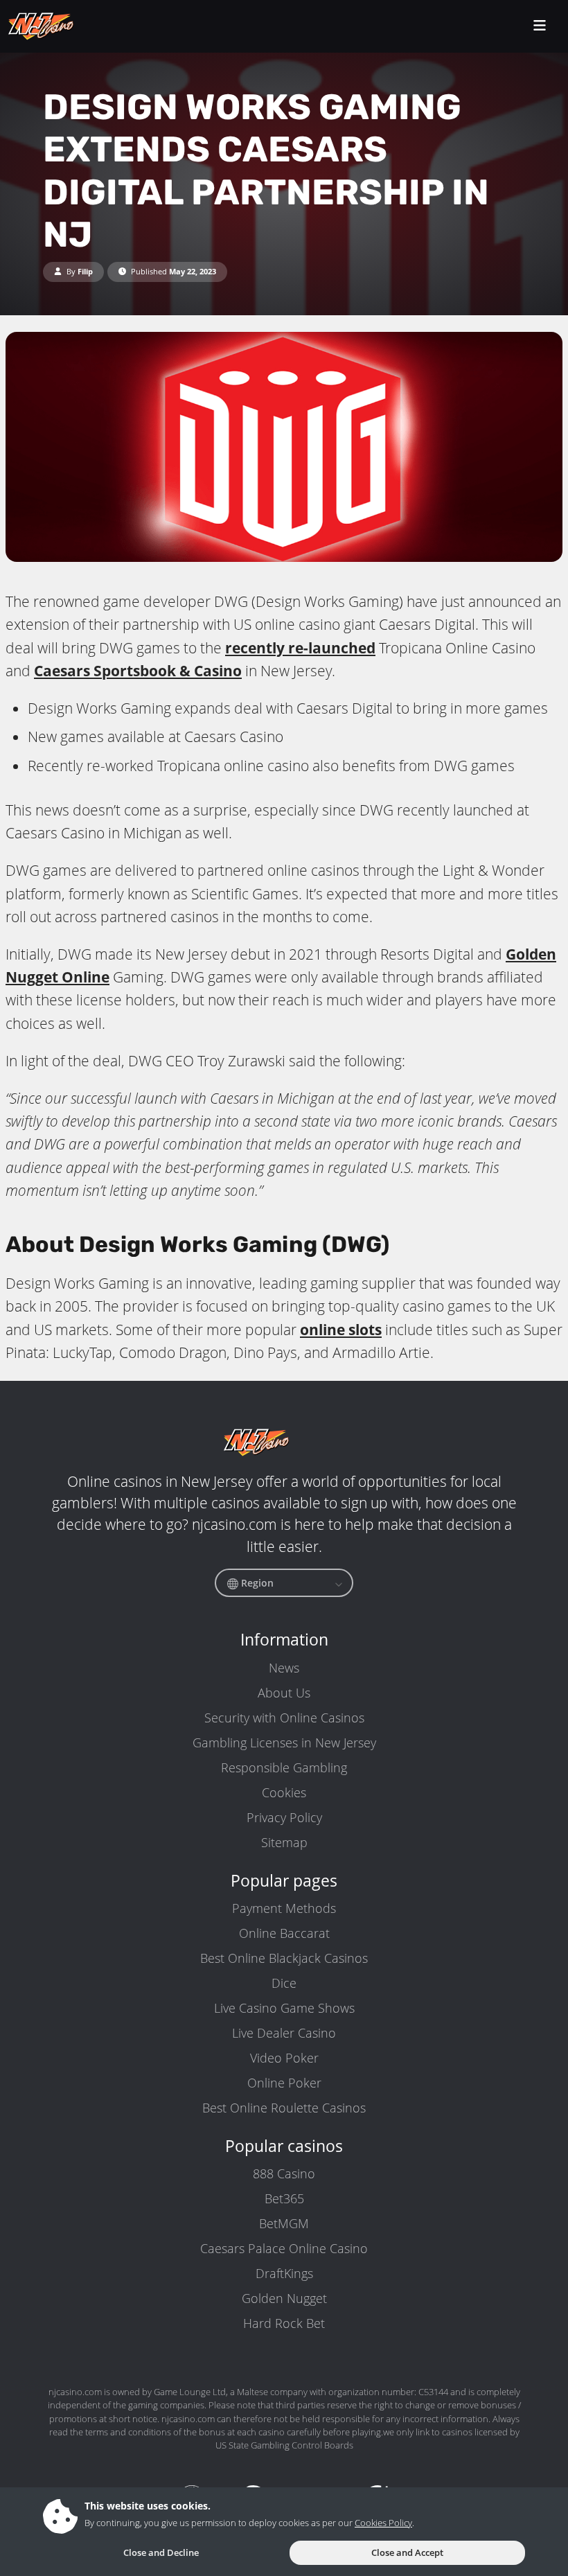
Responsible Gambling (284, 1767)
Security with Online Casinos (284, 1718)
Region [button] (256, 1583)
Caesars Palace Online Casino (284, 2248)
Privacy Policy (284, 1817)
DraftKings (284, 2273)
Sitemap (284, 1842)
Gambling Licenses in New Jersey (284, 1743)
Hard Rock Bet (284, 2323)
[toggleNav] (540, 27)
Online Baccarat (284, 1933)
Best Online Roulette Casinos (284, 2108)
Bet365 (284, 2198)
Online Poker (284, 2083)
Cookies (284, 1792)
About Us (284, 1693)
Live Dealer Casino (284, 2033)
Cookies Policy (383, 2523)
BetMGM (284, 2223)
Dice (284, 1983)
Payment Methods (284, 1908)
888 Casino (284, 2173)
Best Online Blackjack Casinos (284, 1958)
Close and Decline (161, 2552)
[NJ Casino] (69, 26)
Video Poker (284, 2058)
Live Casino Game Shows (284, 2008)
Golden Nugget (284, 2298)
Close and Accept (407, 2552)
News (284, 1668)
